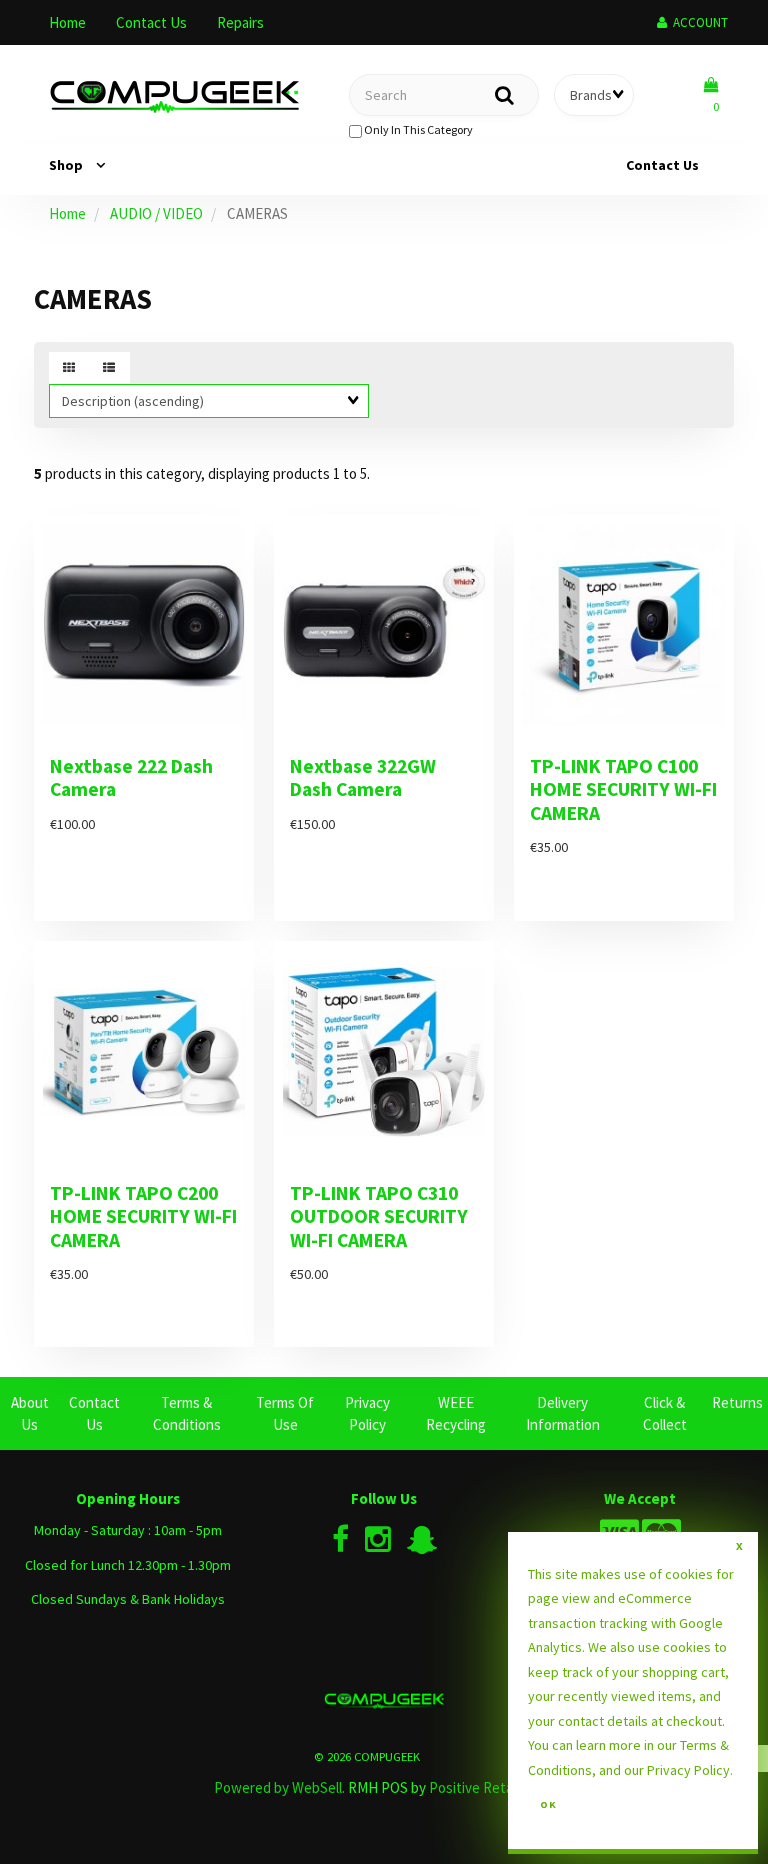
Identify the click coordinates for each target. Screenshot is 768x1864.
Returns (737, 1402)
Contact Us (151, 22)
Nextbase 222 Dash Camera (131, 777)
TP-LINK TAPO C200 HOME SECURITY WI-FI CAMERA (143, 1216)
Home (67, 22)
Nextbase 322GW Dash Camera (363, 777)
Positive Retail (474, 1787)
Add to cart (199, 934)
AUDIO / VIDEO (156, 213)
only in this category (417, 129)
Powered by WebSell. (279, 1787)
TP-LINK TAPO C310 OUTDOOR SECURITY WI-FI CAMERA (379, 1216)
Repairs (240, 22)
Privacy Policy (688, 1770)
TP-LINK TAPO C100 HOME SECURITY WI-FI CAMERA (623, 789)
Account (697, 22)
